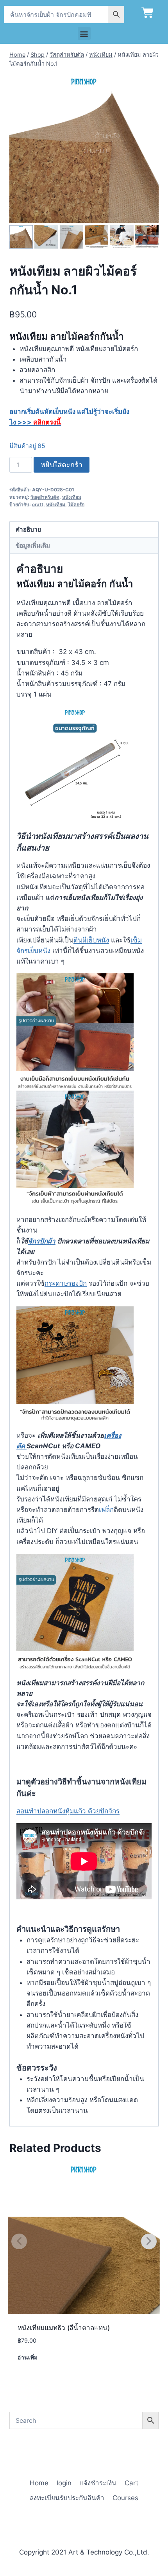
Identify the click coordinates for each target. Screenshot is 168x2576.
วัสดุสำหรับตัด (45, 497)
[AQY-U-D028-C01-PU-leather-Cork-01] (84, 149)
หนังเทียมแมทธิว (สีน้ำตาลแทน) (64, 2328)
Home (39, 2483)
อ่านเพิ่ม (28, 2357)
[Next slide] (154, 237)
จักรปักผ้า (42, 1241)
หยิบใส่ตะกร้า (62, 465)
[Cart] (147, 13)
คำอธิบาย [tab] (28, 529)
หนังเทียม (72, 497)
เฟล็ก (106, 1510)
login (64, 2483)
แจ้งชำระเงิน (98, 2483)
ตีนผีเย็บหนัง (91, 940)
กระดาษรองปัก (66, 1283)
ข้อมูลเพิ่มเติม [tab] (33, 545)
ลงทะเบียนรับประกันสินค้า (67, 2498)
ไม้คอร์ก (76, 504)
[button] (84, 33)
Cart (131, 2483)
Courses (125, 2498)
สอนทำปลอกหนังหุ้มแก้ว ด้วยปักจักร (68, 1811)
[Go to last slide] (14, 237)
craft (38, 504)
